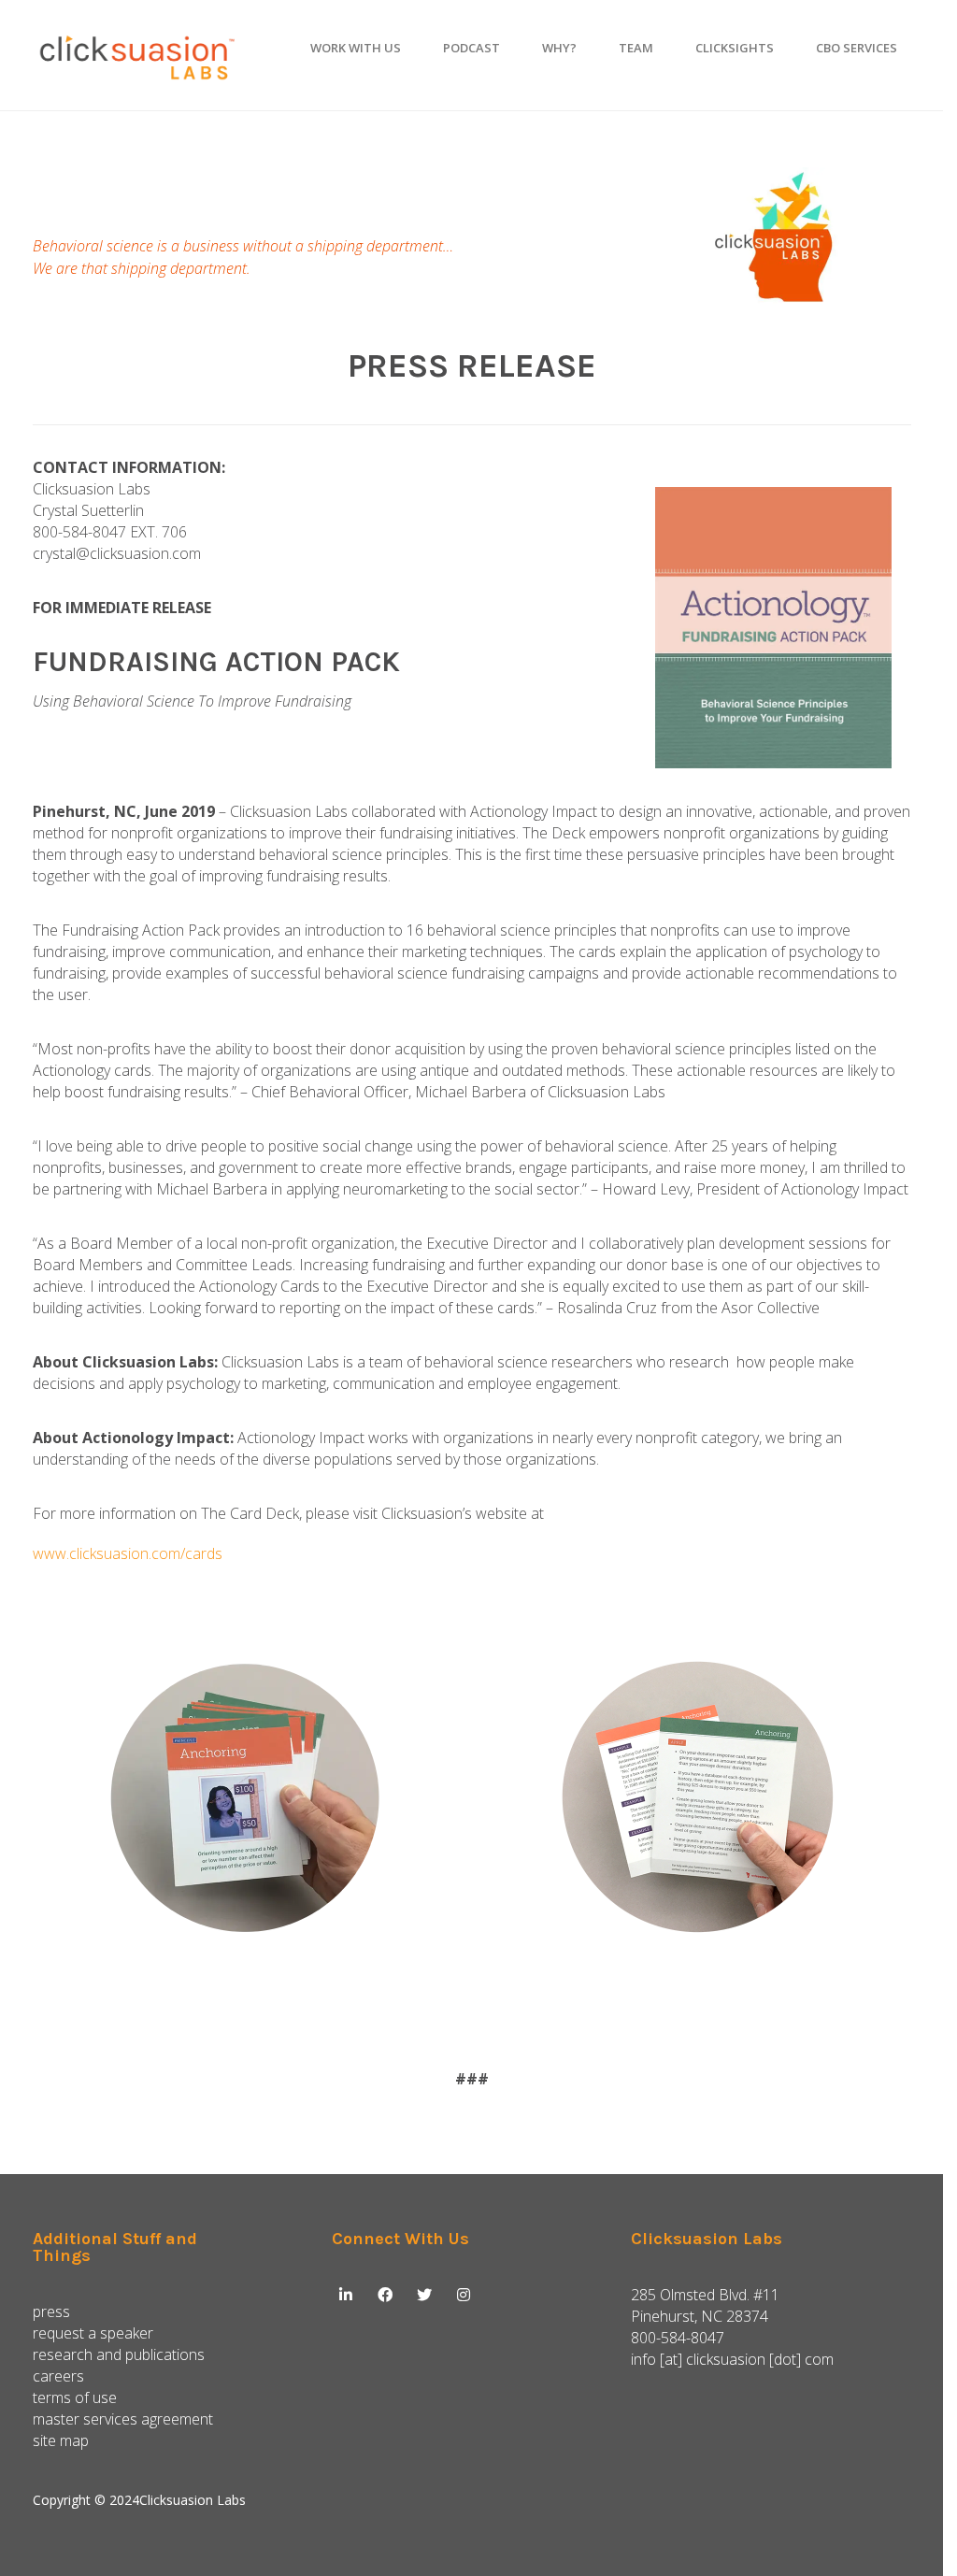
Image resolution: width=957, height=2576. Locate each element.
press (51, 2311)
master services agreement (123, 2419)
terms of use (75, 2397)
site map (61, 2440)
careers (58, 2376)
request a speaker (93, 2333)
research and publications (119, 2354)
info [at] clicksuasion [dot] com (732, 2359)
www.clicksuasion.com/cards (128, 1553)
